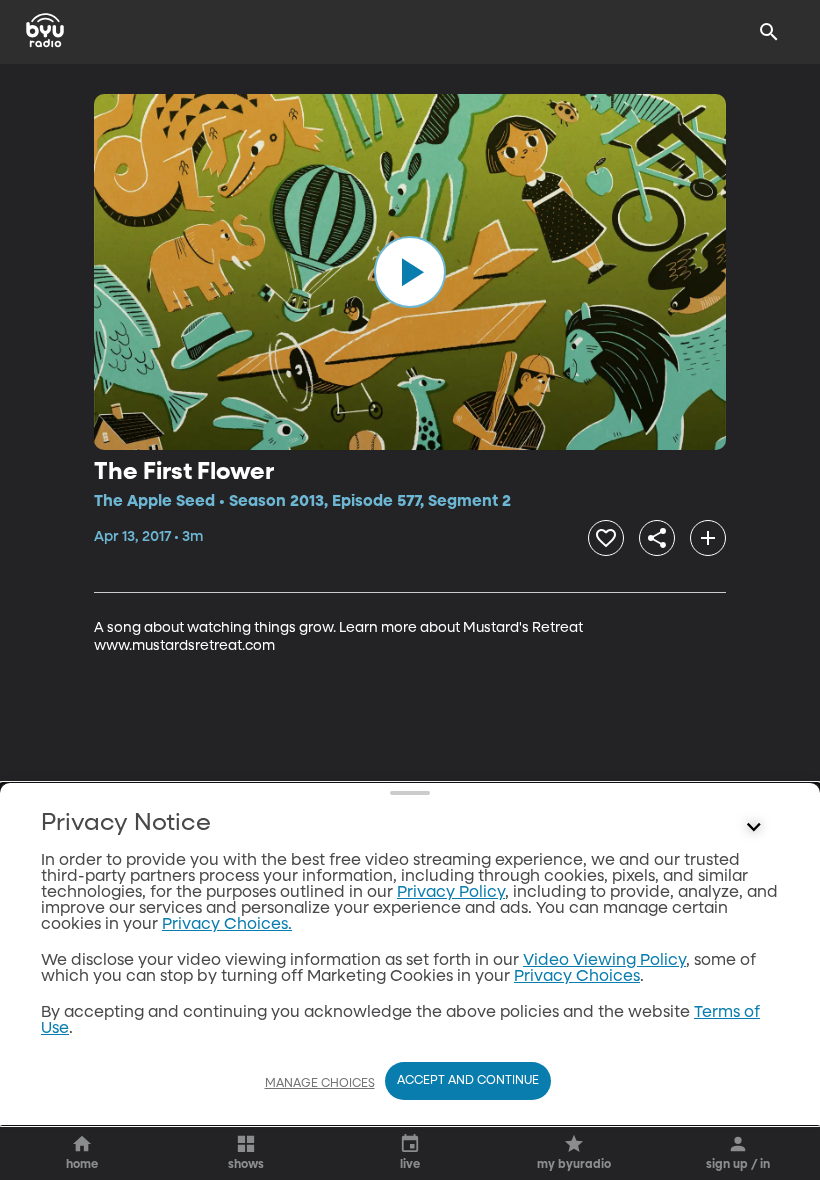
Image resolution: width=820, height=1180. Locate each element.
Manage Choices (320, 1084)
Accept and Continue (468, 1081)
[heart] (606, 538)
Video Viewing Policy (604, 961)
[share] (657, 538)
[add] (708, 538)
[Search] (769, 32)
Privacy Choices (577, 977)
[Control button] (754, 828)
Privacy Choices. (227, 925)
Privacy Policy (451, 893)
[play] (410, 272)
